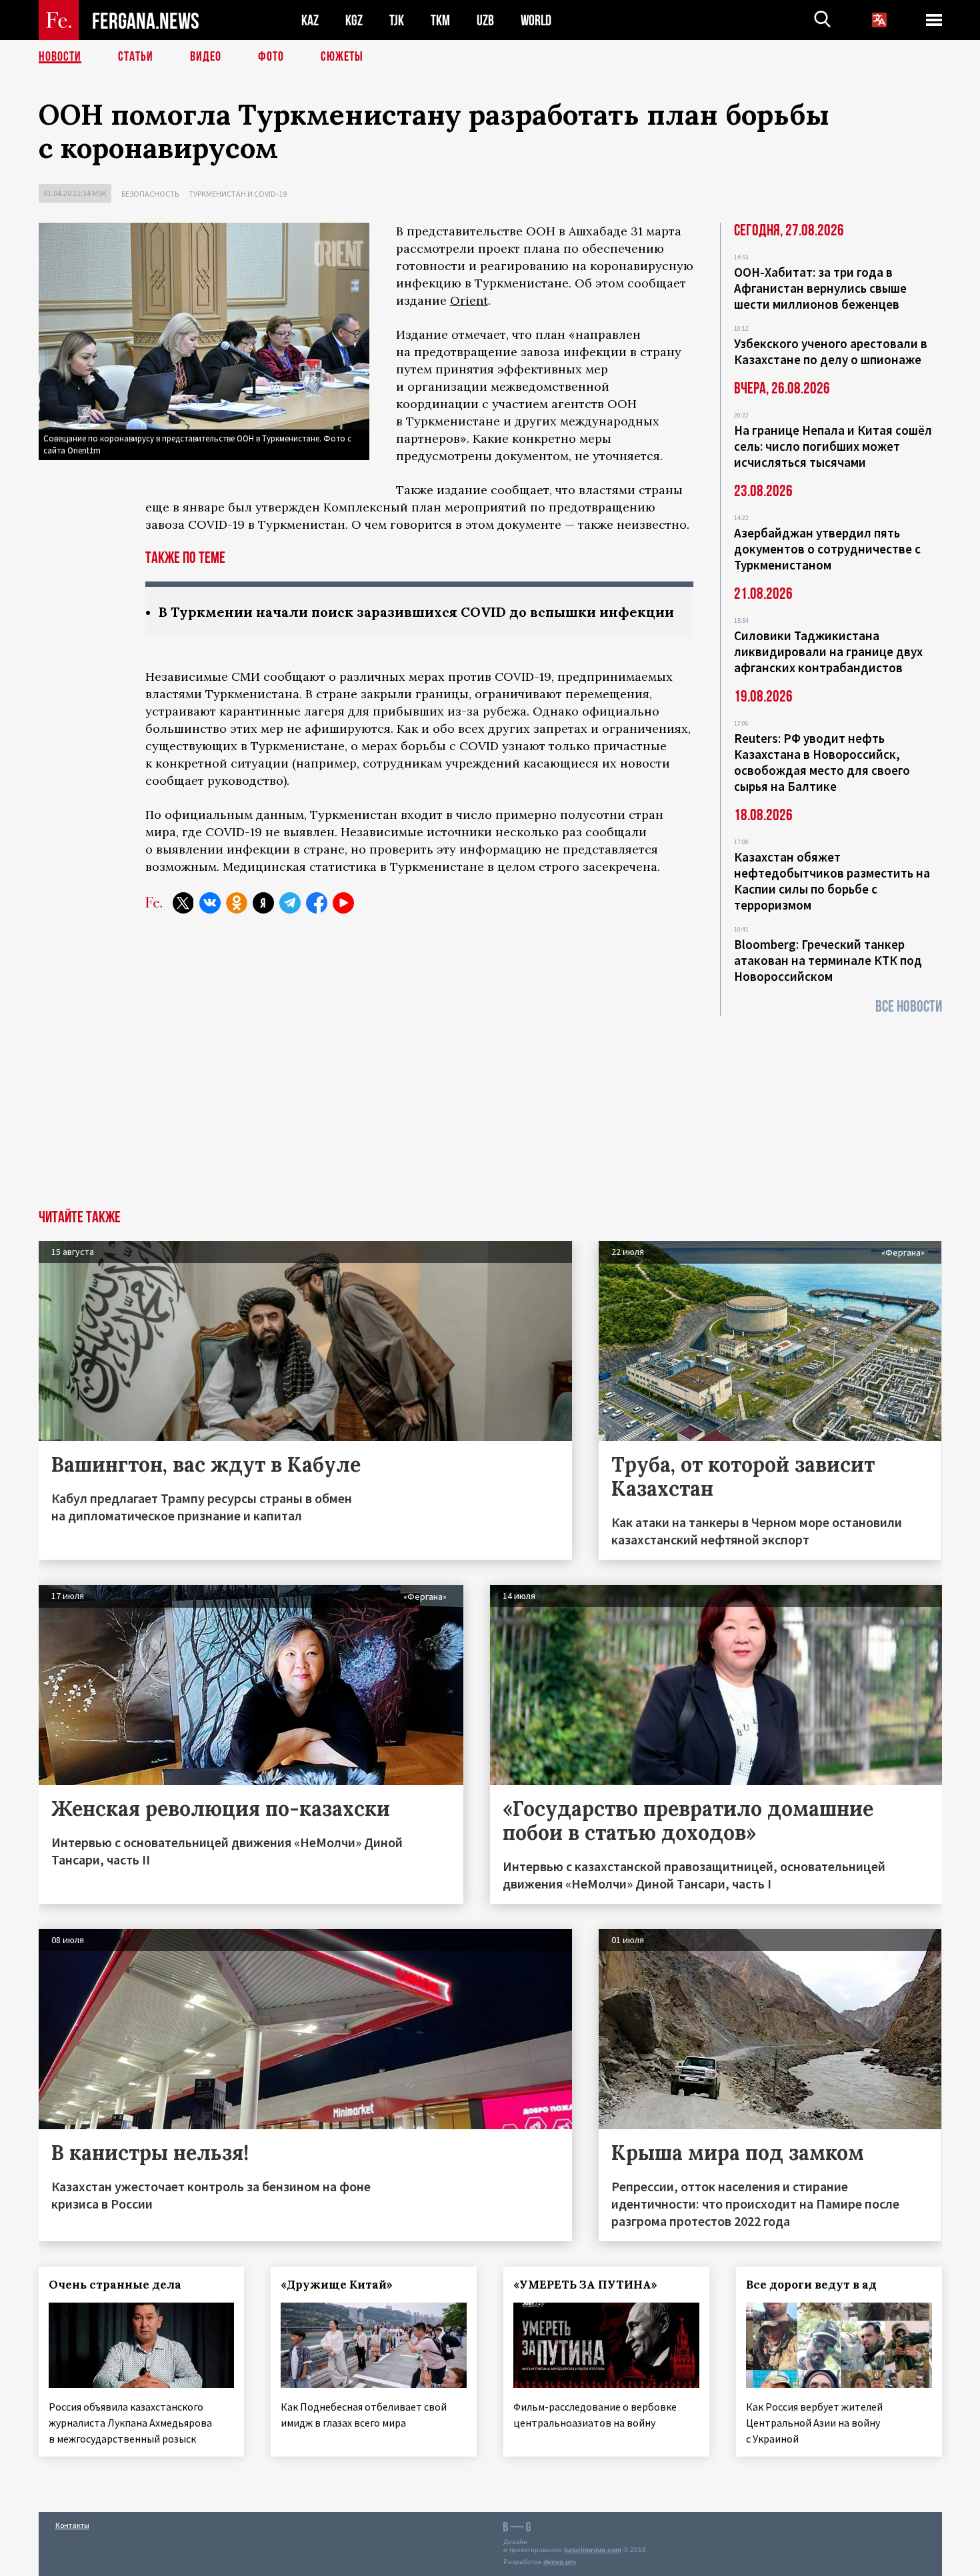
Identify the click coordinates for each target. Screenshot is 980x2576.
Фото (271, 57)
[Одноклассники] (237, 903)
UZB (485, 20)
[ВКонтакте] (210, 903)
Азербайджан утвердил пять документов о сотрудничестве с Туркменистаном (827, 549)
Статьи (136, 57)
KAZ (310, 20)
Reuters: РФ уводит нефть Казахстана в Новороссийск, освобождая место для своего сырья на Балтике (822, 762)
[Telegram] (290, 903)
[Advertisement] (490, 1110)
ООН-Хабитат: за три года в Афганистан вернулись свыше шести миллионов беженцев (820, 288)
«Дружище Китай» (337, 2285)
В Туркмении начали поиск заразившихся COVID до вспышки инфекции (416, 612)
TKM (440, 20)
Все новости (909, 1007)
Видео (206, 57)
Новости (60, 57)
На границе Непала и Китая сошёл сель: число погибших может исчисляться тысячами (833, 446)
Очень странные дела (115, 2285)
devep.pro (560, 2562)
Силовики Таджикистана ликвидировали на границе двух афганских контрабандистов (828, 652)
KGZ (354, 20)
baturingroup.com (593, 2550)
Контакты (72, 2525)
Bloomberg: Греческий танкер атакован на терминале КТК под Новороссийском (828, 960)
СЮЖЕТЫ (342, 57)
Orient (469, 300)
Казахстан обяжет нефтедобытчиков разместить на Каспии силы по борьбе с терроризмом (832, 881)
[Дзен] (263, 903)
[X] (183, 903)
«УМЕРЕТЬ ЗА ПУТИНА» (585, 2285)
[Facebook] (317, 903)
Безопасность (150, 194)
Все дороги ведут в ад (811, 2285)
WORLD (536, 20)
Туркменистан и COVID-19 (238, 194)
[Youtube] (343, 903)
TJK (397, 20)
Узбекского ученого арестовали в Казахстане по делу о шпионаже (831, 351)
